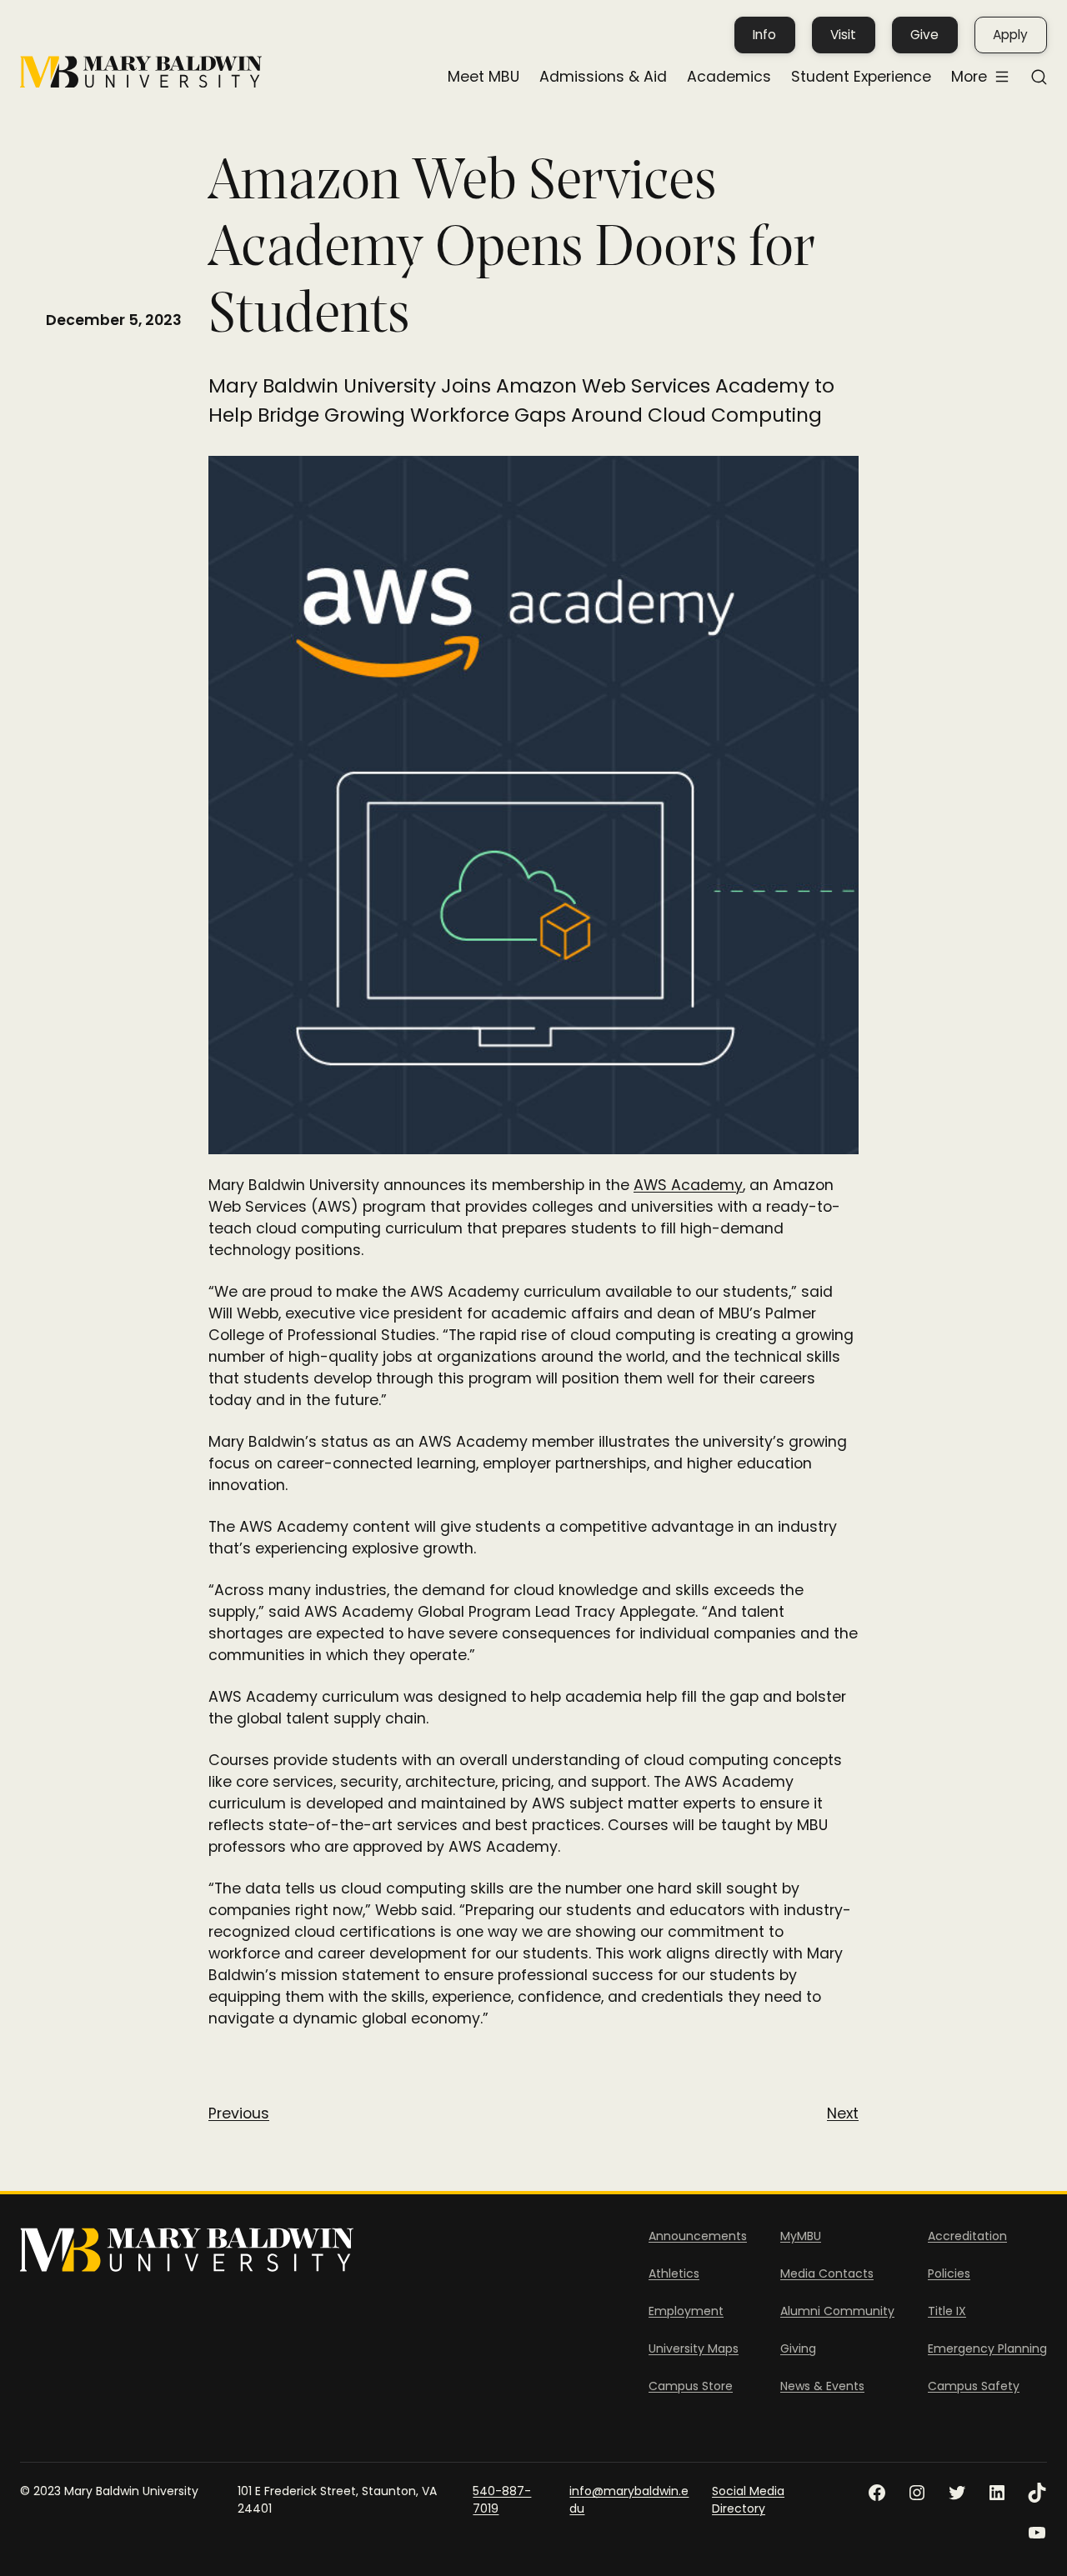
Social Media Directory (748, 2500)
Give (924, 35)
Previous (239, 2113)
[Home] (141, 72)
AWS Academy (688, 1185)
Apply (1010, 35)
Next (843, 2113)
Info (764, 35)
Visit (843, 35)
